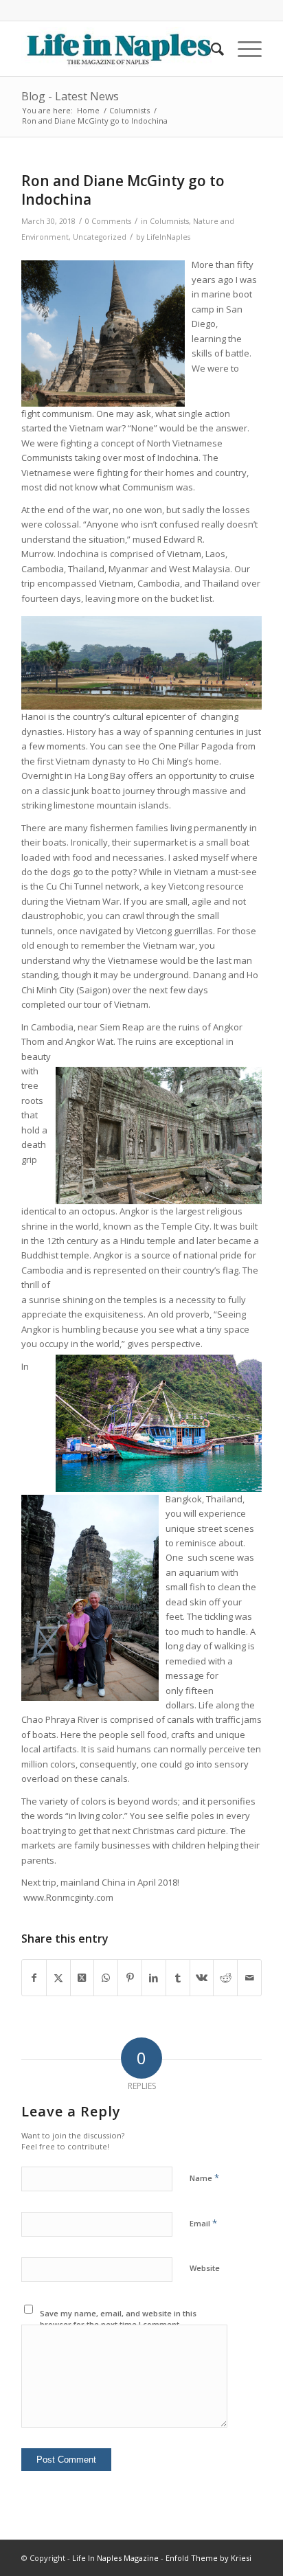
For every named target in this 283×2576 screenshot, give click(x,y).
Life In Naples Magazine (115, 2558)
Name (204, 2178)
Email (203, 2223)
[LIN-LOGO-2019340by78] (117, 49)
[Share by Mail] (249, 1978)
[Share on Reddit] (225, 1978)
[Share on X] (58, 1978)
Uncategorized (100, 237)
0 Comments (108, 221)
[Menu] (243, 49)
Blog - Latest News (70, 96)
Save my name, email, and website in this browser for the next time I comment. (118, 2319)
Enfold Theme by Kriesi (208, 2558)
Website (205, 2268)
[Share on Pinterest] (130, 1978)
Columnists (169, 221)
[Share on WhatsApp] (106, 1978)
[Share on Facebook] (34, 1978)
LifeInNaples (168, 237)
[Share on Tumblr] (178, 1978)
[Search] (211, 49)
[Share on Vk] (202, 1978)
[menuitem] (211, 49)
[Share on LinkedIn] (154, 1978)
